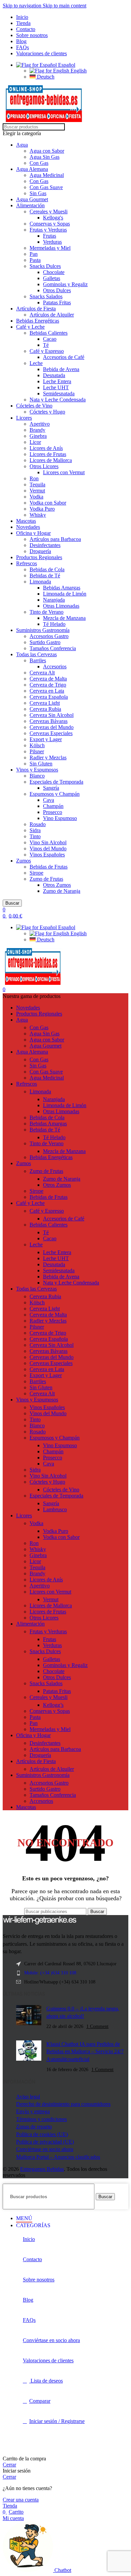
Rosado (38, 824)
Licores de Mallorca (51, 460)
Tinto (35, 836)
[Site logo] (44, 120)
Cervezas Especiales (51, 733)
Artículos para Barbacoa (55, 539)
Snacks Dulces (45, 266)
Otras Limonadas (61, 606)
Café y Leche (30, 327)
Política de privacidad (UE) (45, 2142)
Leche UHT (56, 387)
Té (46, 345)
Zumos (24, 861)
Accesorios (55, 666)
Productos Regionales (39, 557)
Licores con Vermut (64, 472)
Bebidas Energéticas (38, 321)
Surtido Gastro (45, 642)
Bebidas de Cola (47, 569)
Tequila (37, 484)
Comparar (40, 2401)
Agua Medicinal (47, 175)
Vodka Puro (42, 509)
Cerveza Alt (42, 673)
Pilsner (37, 751)
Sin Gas (38, 193)
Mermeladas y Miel (50, 248)
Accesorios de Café (64, 357)
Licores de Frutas (48, 454)
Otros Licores (44, 466)
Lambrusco (55, 1509)
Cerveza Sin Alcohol (52, 715)
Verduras (52, 242)
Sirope (36, 873)
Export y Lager (46, 739)
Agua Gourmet (32, 199)
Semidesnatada (59, 393)
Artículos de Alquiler (52, 315)
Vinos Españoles (47, 855)
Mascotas (26, 521)
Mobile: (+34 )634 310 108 (50, 1973)
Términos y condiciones (41, 2119)
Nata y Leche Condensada (58, 400)
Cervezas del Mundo (52, 727)
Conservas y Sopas (50, 224)
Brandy (37, 430)
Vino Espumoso (60, 818)
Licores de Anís (46, 448)
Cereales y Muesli (49, 211)
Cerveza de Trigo (48, 685)
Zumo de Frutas (46, 879)
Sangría (51, 788)
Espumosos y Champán (55, 794)
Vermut (37, 491)
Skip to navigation (23, 6)
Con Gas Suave (46, 187)
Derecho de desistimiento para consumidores (63, 2104)
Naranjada (54, 600)
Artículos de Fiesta (36, 309)
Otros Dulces (57, 290)
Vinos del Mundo (48, 848)
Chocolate (54, 272)
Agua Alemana (32, 169)
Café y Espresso (47, 351)
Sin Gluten (41, 764)
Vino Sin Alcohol (48, 842)
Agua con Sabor (47, 151)
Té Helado (54, 624)
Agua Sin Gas (45, 157)
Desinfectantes (45, 545)
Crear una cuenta (21, 2500)
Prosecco (53, 812)
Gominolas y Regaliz (65, 284)
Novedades (28, 527)
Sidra (35, 830)
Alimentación (30, 205)
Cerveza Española (49, 697)
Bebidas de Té (45, 575)
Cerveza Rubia (45, 709)
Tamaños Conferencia (53, 648)
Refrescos (27, 563)
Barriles (38, 660)
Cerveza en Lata (47, 691)
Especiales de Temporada (56, 782)
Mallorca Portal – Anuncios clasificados (58, 2157)
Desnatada (54, 375)
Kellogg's (53, 218)
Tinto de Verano (47, 612)
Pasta (35, 260)
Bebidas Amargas (62, 588)
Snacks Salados (46, 296)
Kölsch (37, 745)
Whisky (38, 515)
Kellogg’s (53, 1705)
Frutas (50, 236)
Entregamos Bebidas (42, 2169)
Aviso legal (28, 2097)
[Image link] (40, 1923)
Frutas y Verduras (48, 230)
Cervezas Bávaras (49, 721)
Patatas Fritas (57, 302)
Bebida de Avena (61, 369)
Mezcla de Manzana (64, 618)
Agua (22, 145)
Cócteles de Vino (34, 406)
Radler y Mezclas (48, 757)
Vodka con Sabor (48, 503)
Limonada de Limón (65, 594)
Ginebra (38, 436)
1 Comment (97, 2026)
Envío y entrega (33, 2111)
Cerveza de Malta (48, 679)
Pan (34, 254)
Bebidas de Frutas (49, 867)
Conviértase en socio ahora (45, 2149)
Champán (53, 806)
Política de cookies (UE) (42, 2134)
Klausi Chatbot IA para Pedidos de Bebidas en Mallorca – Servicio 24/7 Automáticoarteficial (85, 2052)
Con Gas (39, 163)
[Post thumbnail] (29, 2018)
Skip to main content (64, 6)
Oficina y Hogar (33, 533)
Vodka (36, 497)
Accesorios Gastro (49, 636)
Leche (36, 363)
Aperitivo (40, 424)
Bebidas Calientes (49, 333)
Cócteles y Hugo (47, 412)
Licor (35, 442)
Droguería (40, 551)
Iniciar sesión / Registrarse (57, 2421)
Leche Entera (57, 381)
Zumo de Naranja (62, 891)
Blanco (37, 776)
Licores (24, 418)
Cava (49, 800)
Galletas (52, 278)
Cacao (50, 339)
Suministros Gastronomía (43, 630)
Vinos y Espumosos (37, 770)
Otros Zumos (57, 885)
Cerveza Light (45, 703)
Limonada (40, 582)
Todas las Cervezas (36, 654)
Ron (34, 478)
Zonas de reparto (34, 2127)
